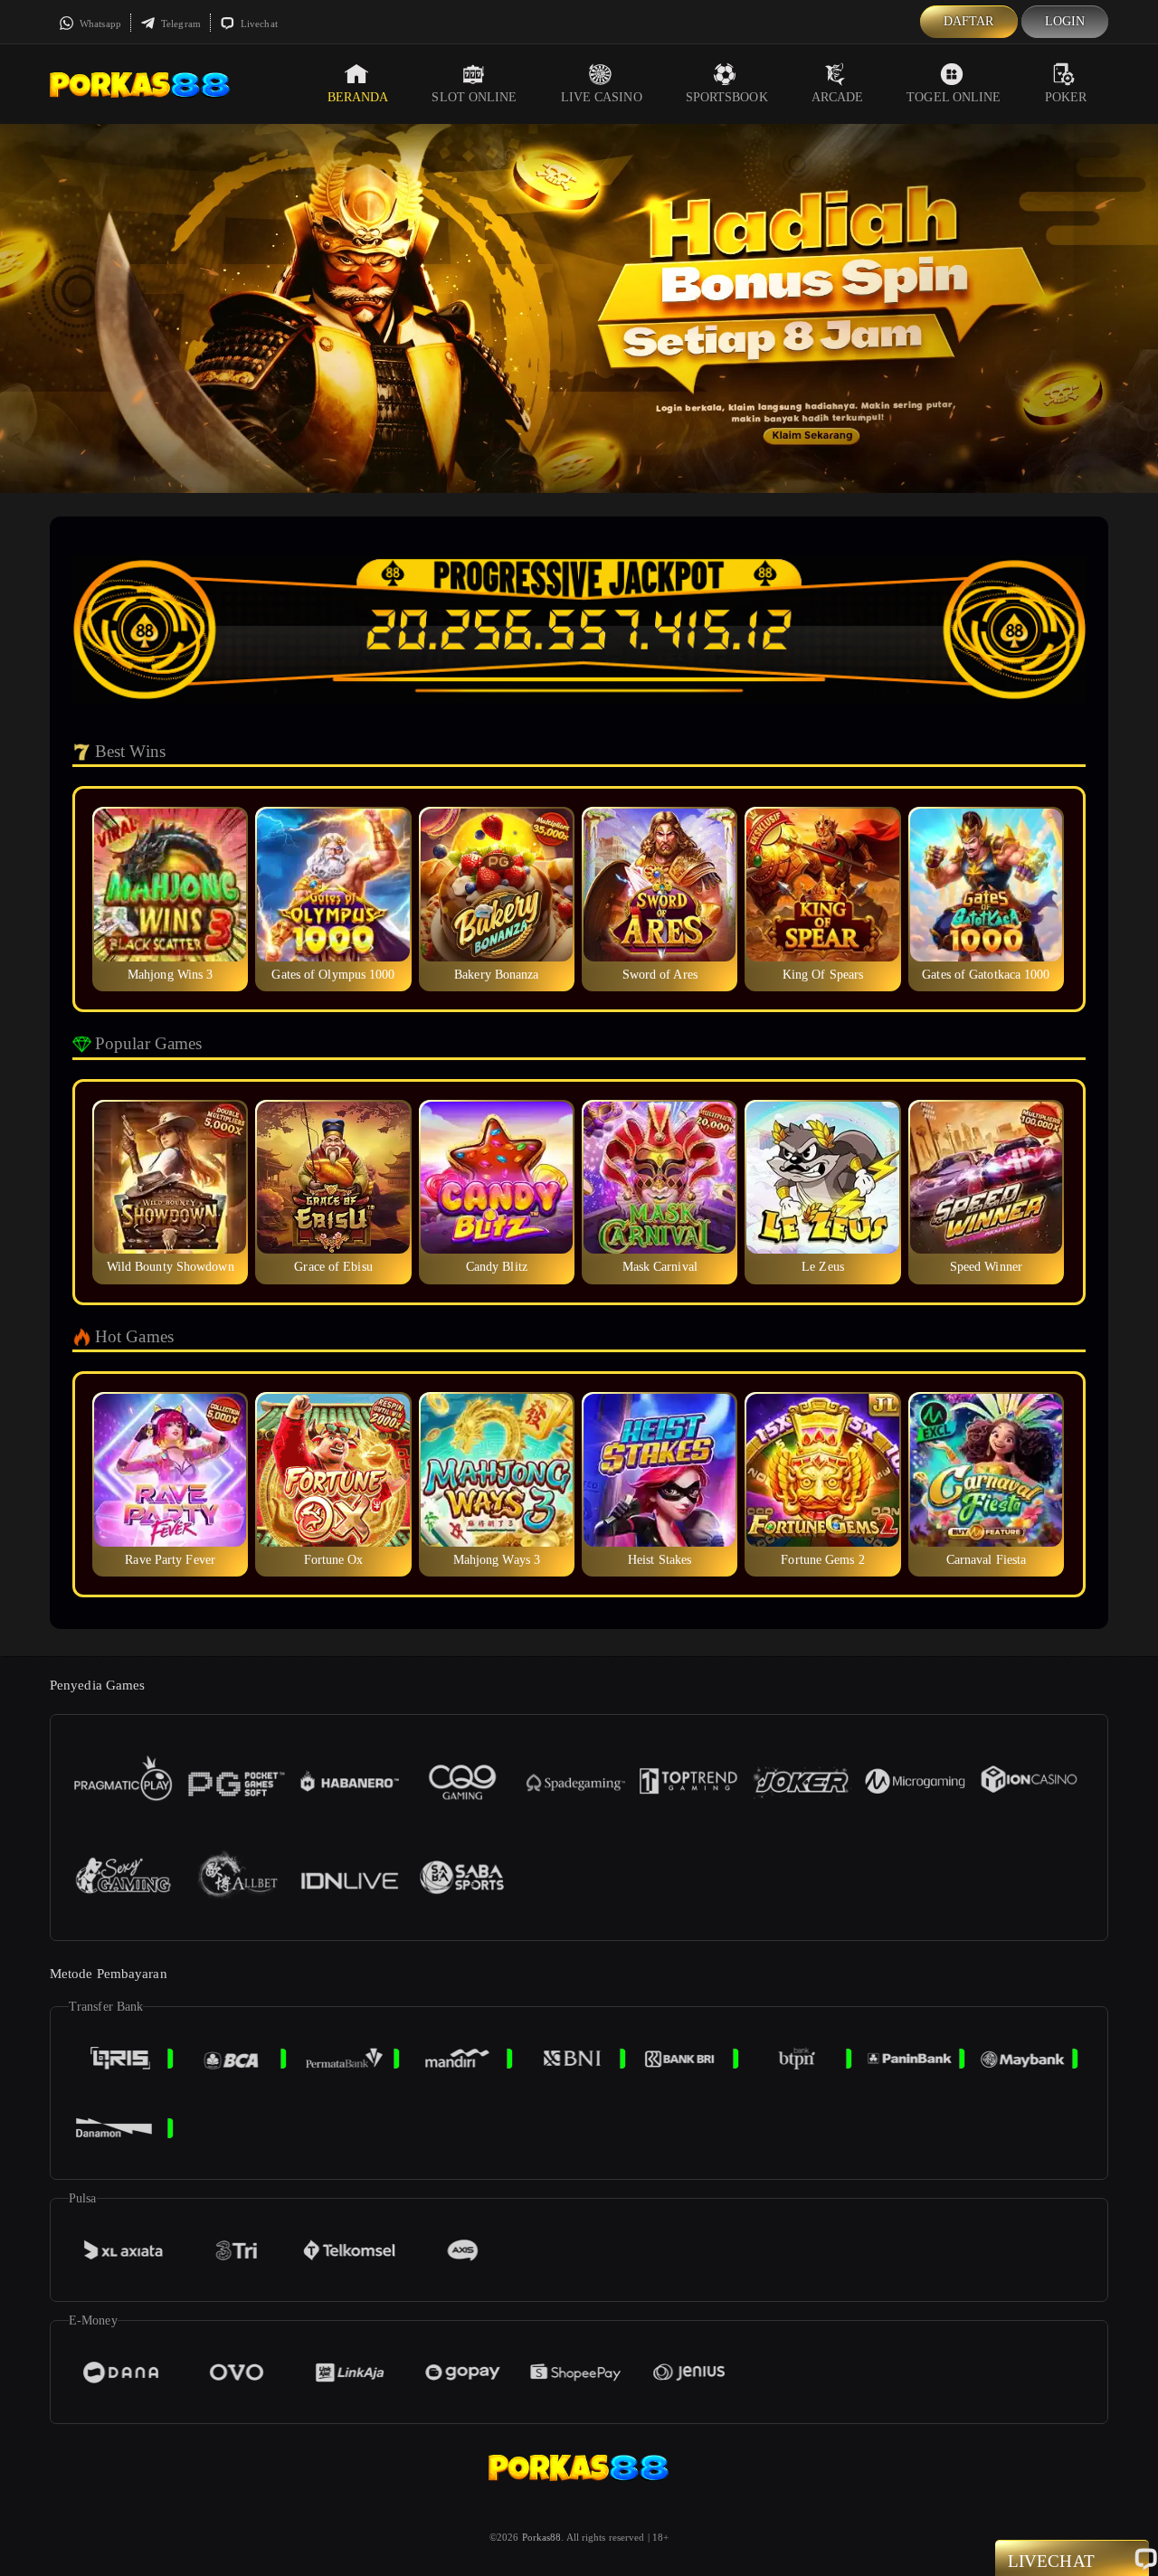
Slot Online (474, 97)
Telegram (180, 24)
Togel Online (954, 97)
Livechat (258, 24)
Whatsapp (99, 24)
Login (1065, 21)
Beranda (358, 97)
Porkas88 (542, 2537)
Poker (1066, 97)
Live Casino (602, 97)
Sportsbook (727, 97)
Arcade (838, 97)
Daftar (969, 21)
